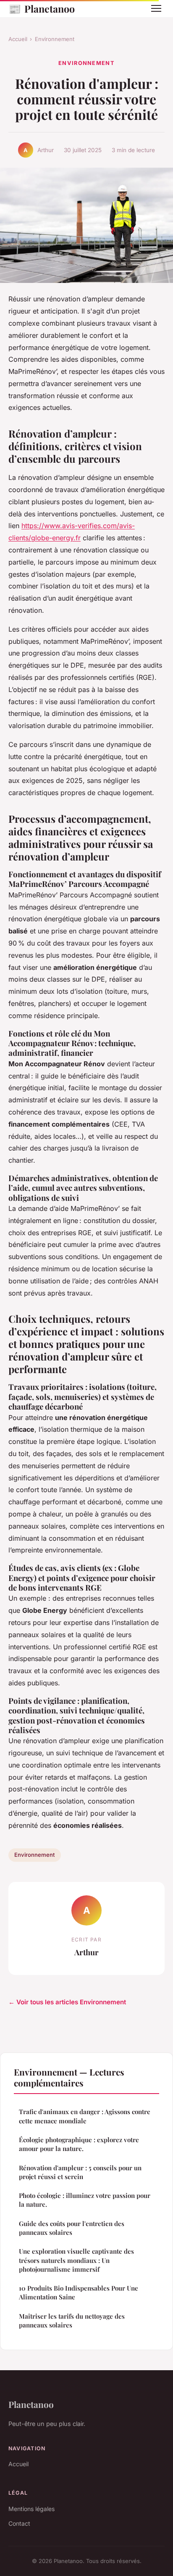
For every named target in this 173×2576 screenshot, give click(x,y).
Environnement (55, 39)
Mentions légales (31, 2509)
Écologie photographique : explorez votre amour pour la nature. (79, 2144)
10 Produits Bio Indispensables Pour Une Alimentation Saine (79, 2292)
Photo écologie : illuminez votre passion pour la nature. (85, 2200)
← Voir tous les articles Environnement (67, 2002)
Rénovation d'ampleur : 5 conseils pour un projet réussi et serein (80, 2172)
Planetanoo (42, 8)
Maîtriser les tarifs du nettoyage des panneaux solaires (72, 2321)
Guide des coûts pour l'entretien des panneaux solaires (72, 2228)
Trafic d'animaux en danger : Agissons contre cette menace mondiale (85, 2116)
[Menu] (156, 8)
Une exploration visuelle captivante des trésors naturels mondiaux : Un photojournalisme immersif (76, 2260)
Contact (19, 2523)
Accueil (18, 39)
